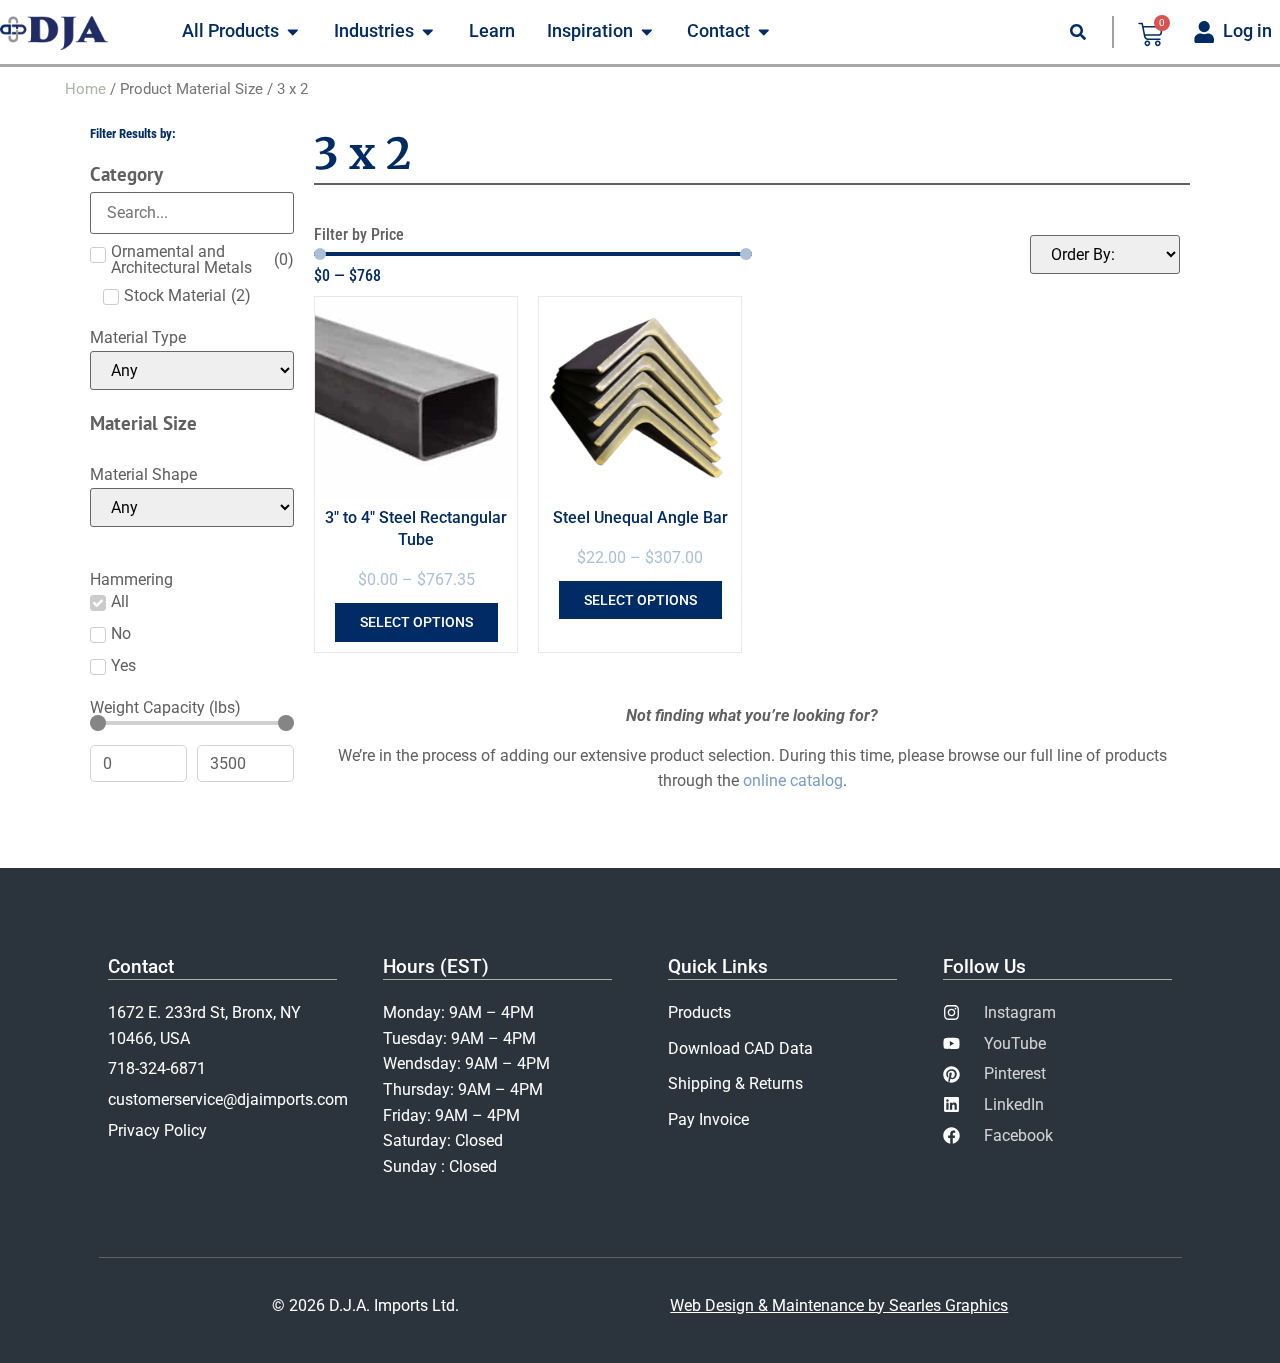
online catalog (793, 780)
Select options (416, 622)
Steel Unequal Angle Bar (640, 517)
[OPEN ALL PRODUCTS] (293, 32)
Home (85, 89)
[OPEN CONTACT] (764, 32)
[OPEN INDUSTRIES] (428, 32)
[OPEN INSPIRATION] (647, 32)
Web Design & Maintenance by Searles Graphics (839, 1305)
